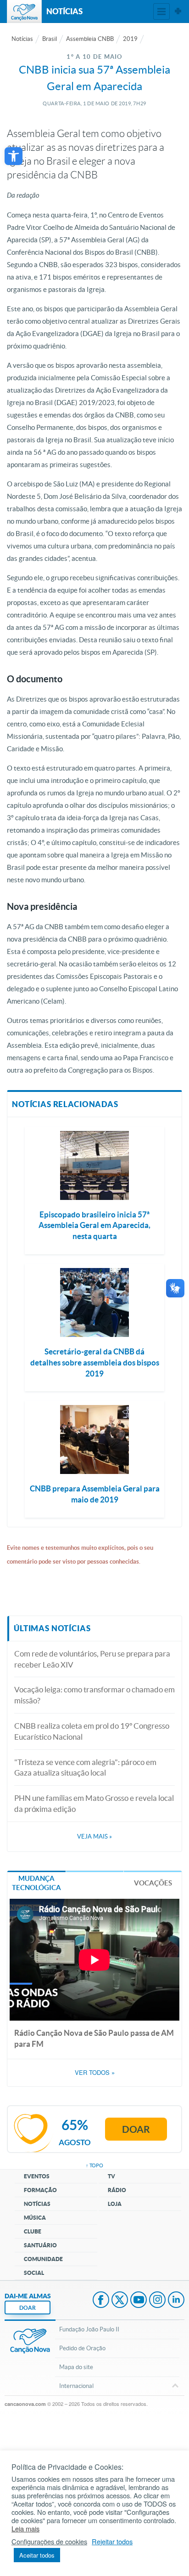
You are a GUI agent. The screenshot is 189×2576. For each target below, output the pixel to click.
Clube (33, 2231)
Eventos (37, 2176)
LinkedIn (176, 2301)
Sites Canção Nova (178, 11)
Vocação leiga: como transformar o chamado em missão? (94, 1695)
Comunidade (43, 2259)
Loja (115, 2204)
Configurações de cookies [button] (49, 2542)
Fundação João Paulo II (89, 2329)
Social (34, 2273)
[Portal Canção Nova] (24, 11)
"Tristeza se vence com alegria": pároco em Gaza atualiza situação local (85, 1768)
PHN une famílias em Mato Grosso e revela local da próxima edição (94, 1803)
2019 (130, 39)
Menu (161, 11)
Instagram (157, 2301)
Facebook (101, 2301)
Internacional (76, 2386)
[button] (14, 156)
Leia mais (25, 2529)
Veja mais (94, 1836)
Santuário (40, 2245)
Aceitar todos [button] (37, 2555)
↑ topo (94, 2165)
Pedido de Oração (82, 2348)
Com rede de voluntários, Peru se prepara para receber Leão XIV (92, 1659)
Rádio (117, 2190)
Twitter (120, 2301)
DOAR (28, 2308)
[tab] (36, 1882)
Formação (40, 2190)
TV (111, 2176)
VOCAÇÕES (153, 1883)
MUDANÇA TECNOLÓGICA (36, 1883)
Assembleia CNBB (90, 39)
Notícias (22, 39)
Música (35, 2218)
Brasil (50, 39)
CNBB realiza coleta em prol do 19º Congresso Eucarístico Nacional (92, 1731)
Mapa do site (76, 2367)
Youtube (139, 2301)
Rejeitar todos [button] (112, 2542)
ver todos (95, 2073)
